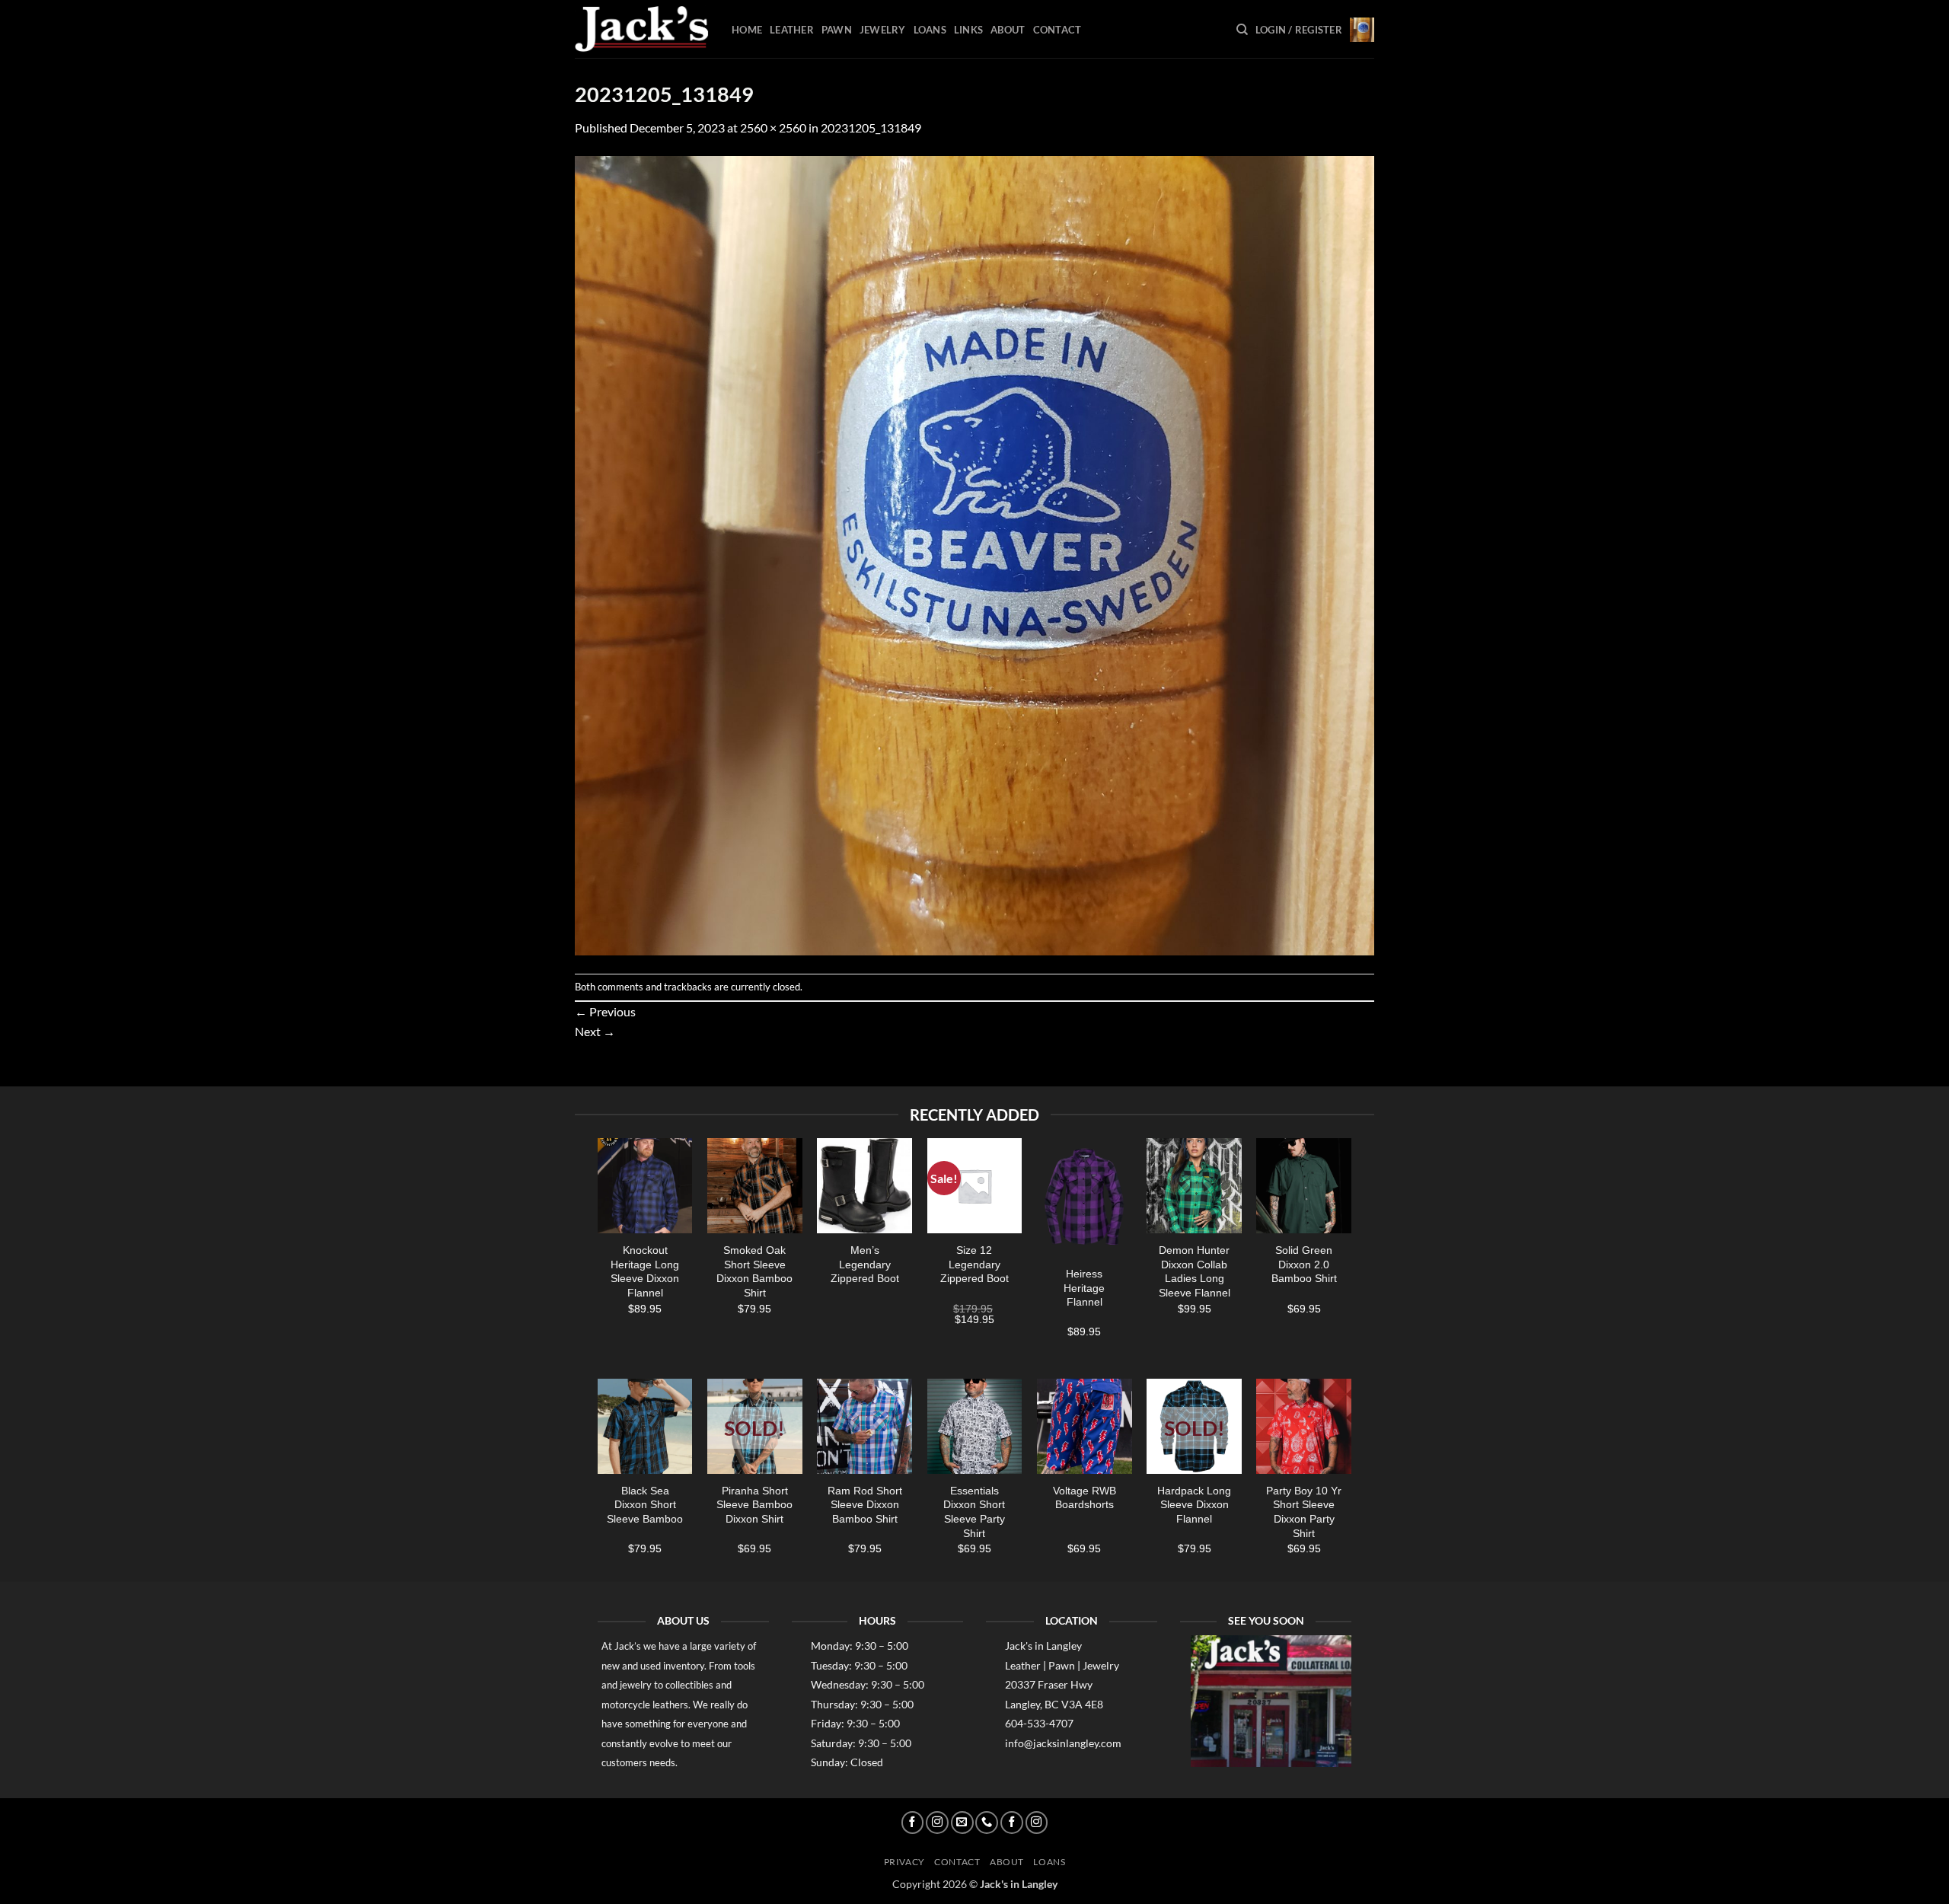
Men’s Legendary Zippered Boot (865, 1264)
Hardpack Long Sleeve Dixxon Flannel (1194, 1505)
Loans (930, 30)
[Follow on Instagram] (937, 1823)
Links (968, 30)
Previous (605, 1011)
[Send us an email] (962, 1823)
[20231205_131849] (974, 554)
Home (747, 30)
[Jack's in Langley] (642, 29)
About (1008, 30)
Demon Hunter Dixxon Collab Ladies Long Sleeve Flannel (1195, 1271)
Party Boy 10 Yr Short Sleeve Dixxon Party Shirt (1304, 1512)
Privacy (904, 1862)
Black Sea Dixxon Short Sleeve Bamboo (645, 1505)
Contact (1057, 30)
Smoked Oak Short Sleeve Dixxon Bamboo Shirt (754, 1271)
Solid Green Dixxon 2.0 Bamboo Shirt (1304, 1264)
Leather (792, 30)
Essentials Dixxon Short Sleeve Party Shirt (974, 1512)
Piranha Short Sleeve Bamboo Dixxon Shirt (754, 1505)
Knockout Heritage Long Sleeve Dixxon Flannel (645, 1271)
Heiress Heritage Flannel (1084, 1288)
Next (595, 1031)
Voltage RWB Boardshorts (1085, 1498)
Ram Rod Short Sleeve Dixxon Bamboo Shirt (865, 1505)
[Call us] (987, 1823)
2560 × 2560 (773, 128)
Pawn (837, 30)
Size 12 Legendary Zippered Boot (974, 1264)
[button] (1299, 30)
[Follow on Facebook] (913, 1823)
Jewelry (883, 30)
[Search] (1242, 30)
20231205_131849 (871, 128)
